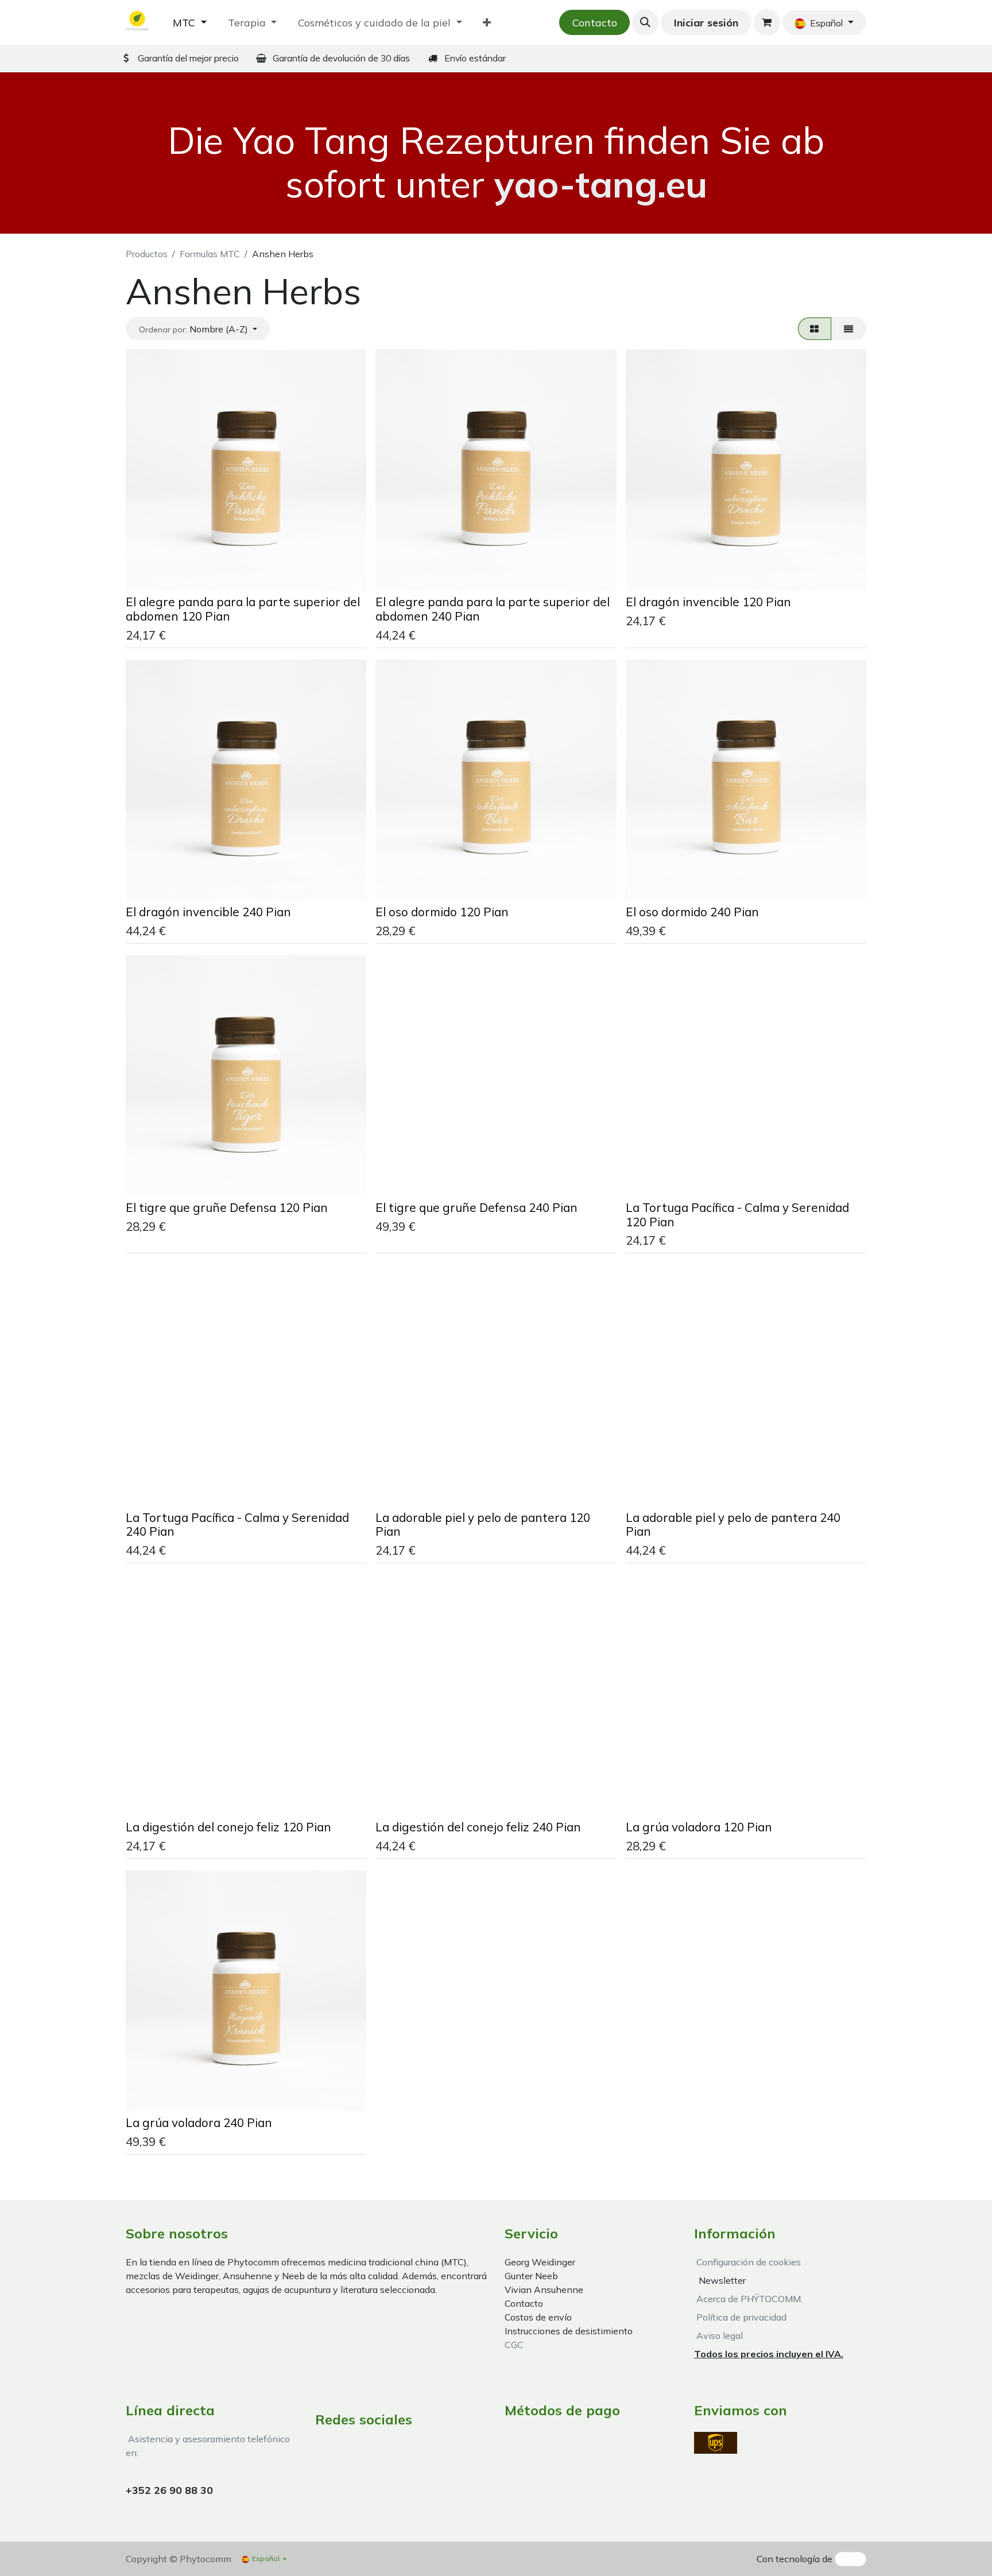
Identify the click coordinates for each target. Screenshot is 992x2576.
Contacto (595, 23)
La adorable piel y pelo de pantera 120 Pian (483, 1525)
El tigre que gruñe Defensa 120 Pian (227, 1207)
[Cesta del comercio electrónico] (767, 22)
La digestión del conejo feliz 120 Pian (228, 1827)
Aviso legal (718, 2335)
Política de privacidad (740, 2317)
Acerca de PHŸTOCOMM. (748, 2299)
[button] (645, 22)
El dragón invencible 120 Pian (708, 602)
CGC (514, 2345)
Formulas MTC (210, 254)
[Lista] (849, 328)
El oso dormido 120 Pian (442, 912)
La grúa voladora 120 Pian (699, 1827)
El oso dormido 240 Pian (692, 912)
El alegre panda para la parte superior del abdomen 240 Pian (493, 609)
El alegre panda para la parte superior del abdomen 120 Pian (243, 609)
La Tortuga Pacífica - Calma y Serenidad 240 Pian (237, 1525)
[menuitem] (190, 23)
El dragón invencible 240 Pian (208, 912)
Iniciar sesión (706, 23)
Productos (147, 254)
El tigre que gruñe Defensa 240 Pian (476, 1207)
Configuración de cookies (749, 2262)
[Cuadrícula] (815, 328)
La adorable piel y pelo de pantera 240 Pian (733, 1525)
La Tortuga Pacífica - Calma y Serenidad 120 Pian (737, 1215)
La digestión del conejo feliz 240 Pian (478, 1827)
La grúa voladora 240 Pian (199, 2122)
